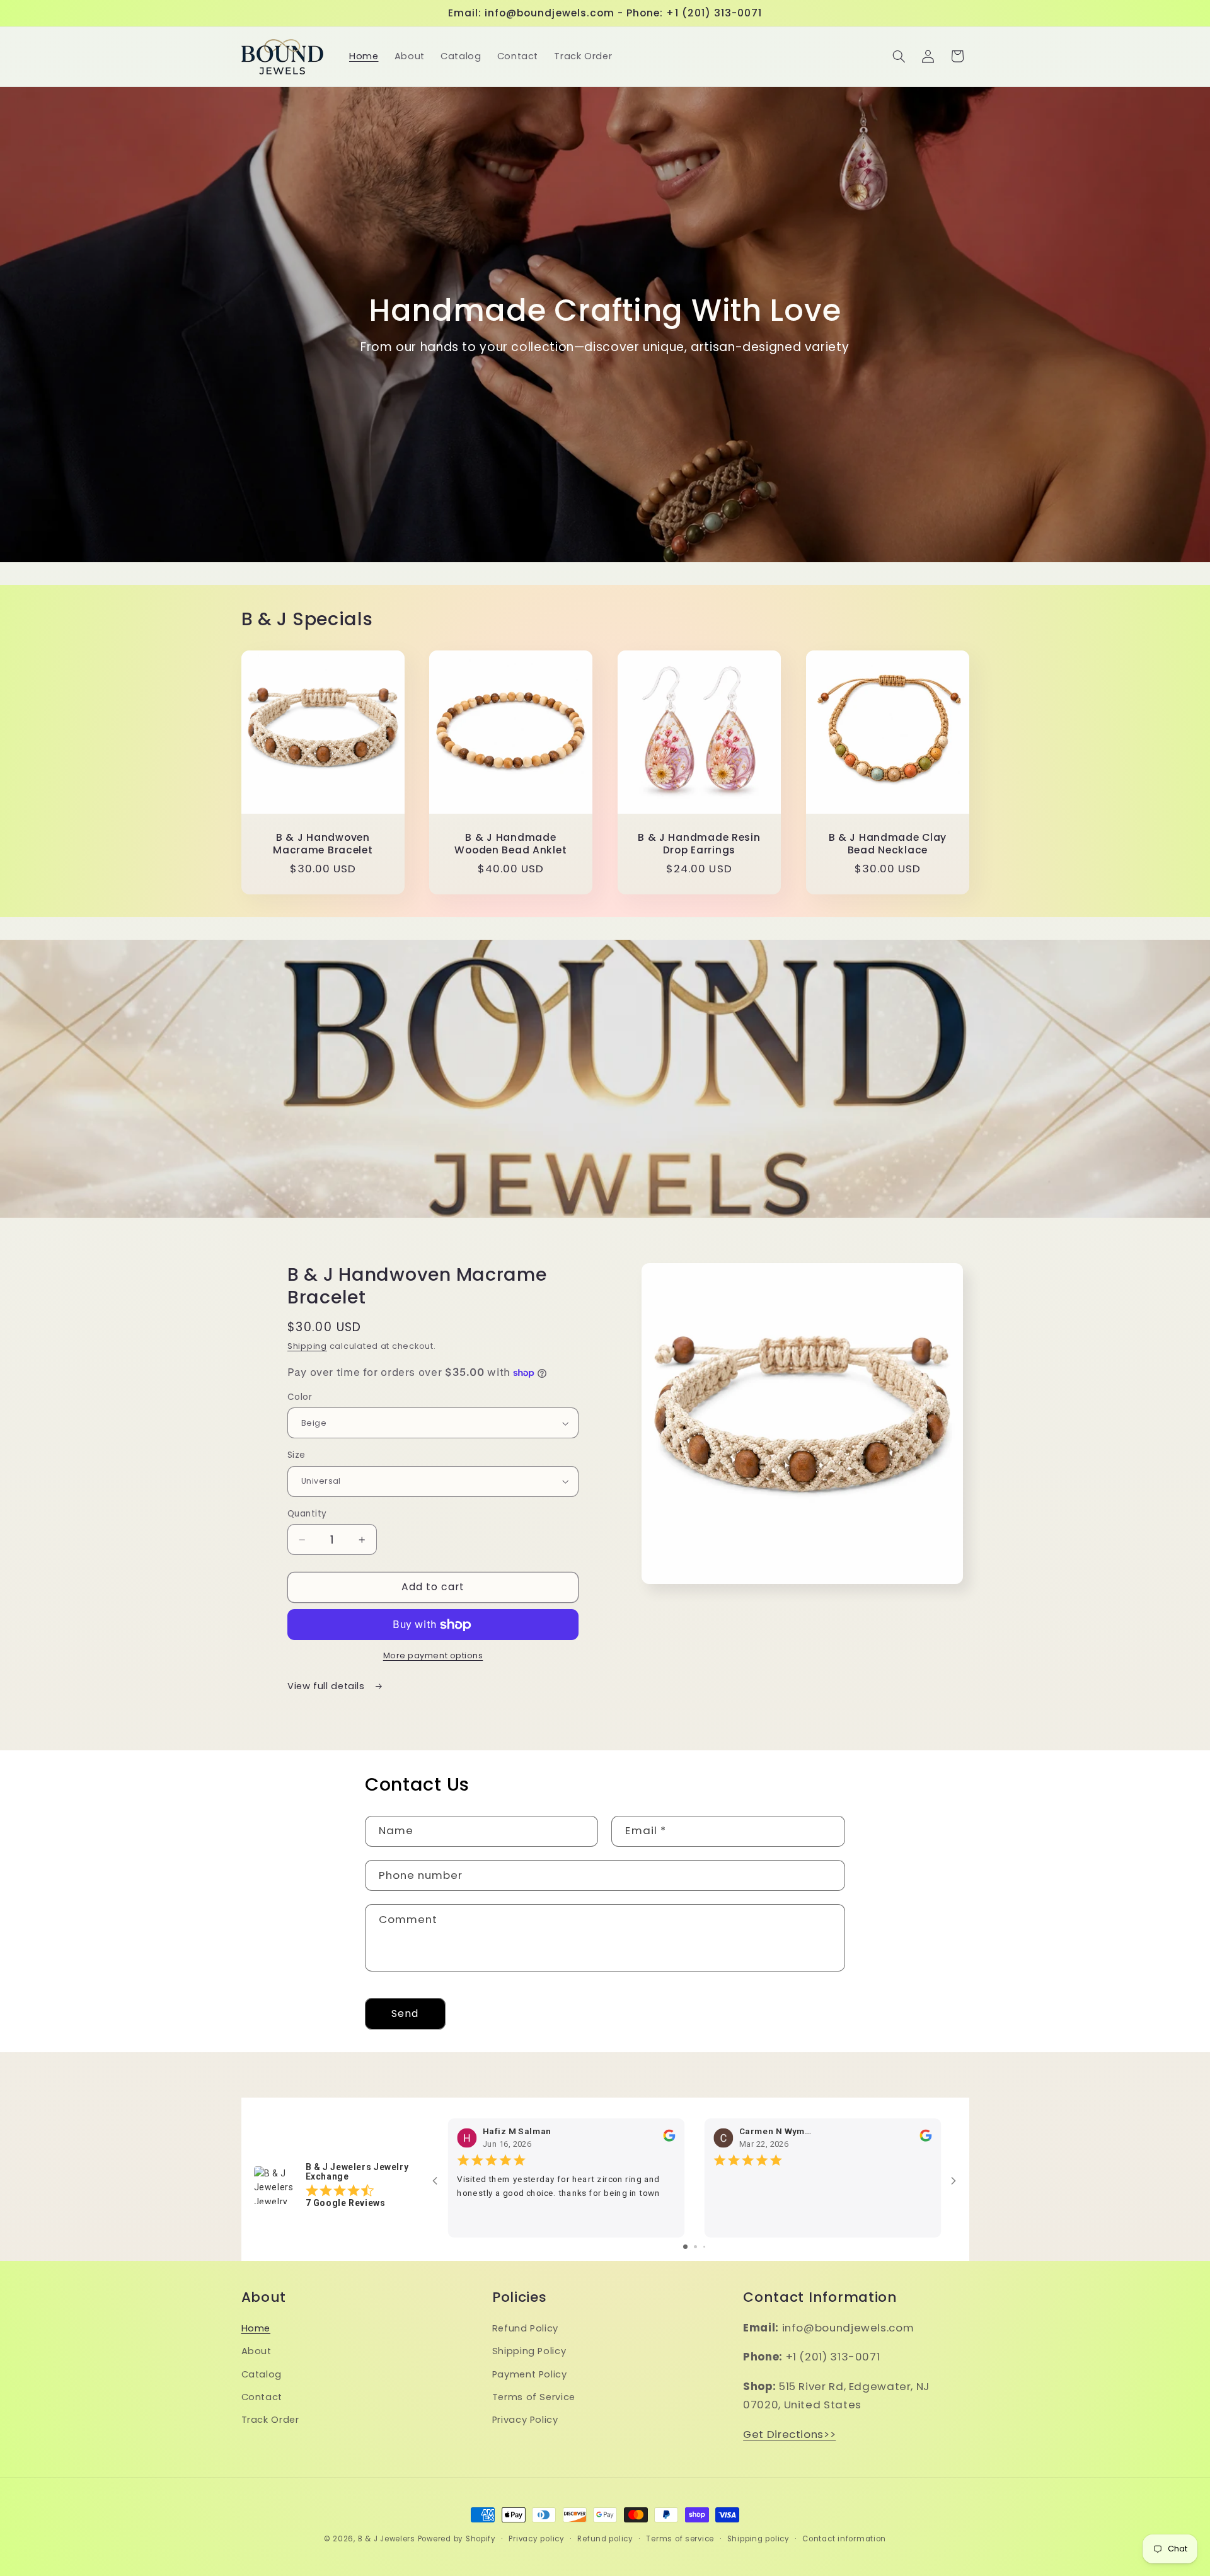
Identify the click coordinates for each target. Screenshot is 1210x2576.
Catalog (262, 2374)
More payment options (433, 1655)
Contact (262, 2397)
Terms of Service (534, 2397)
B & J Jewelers (387, 2539)
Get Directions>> (789, 2434)
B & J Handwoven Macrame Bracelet (323, 844)
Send (405, 2013)
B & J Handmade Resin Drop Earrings (699, 844)
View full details (327, 1686)
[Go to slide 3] (704, 2247)
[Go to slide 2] (695, 2247)
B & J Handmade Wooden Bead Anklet (511, 844)
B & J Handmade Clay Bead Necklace (887, 844)
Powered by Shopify (457, 2539)
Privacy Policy (525, 2420)
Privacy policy (536, 2539)
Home (256, 2328)
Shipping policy (758, 2539)
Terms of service (680, 2539)
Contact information (844, 2539)
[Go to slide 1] (685, 2247)
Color (300, 1397)
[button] (899, 56)
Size (297, 1455)
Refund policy (605, 2539)
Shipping (307, 1346)
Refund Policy (525, 2328)
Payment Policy (530, 2374)
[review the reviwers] (668, 2139)
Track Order (270, 2420)
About (256, 2352)
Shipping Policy (529, 2352)
